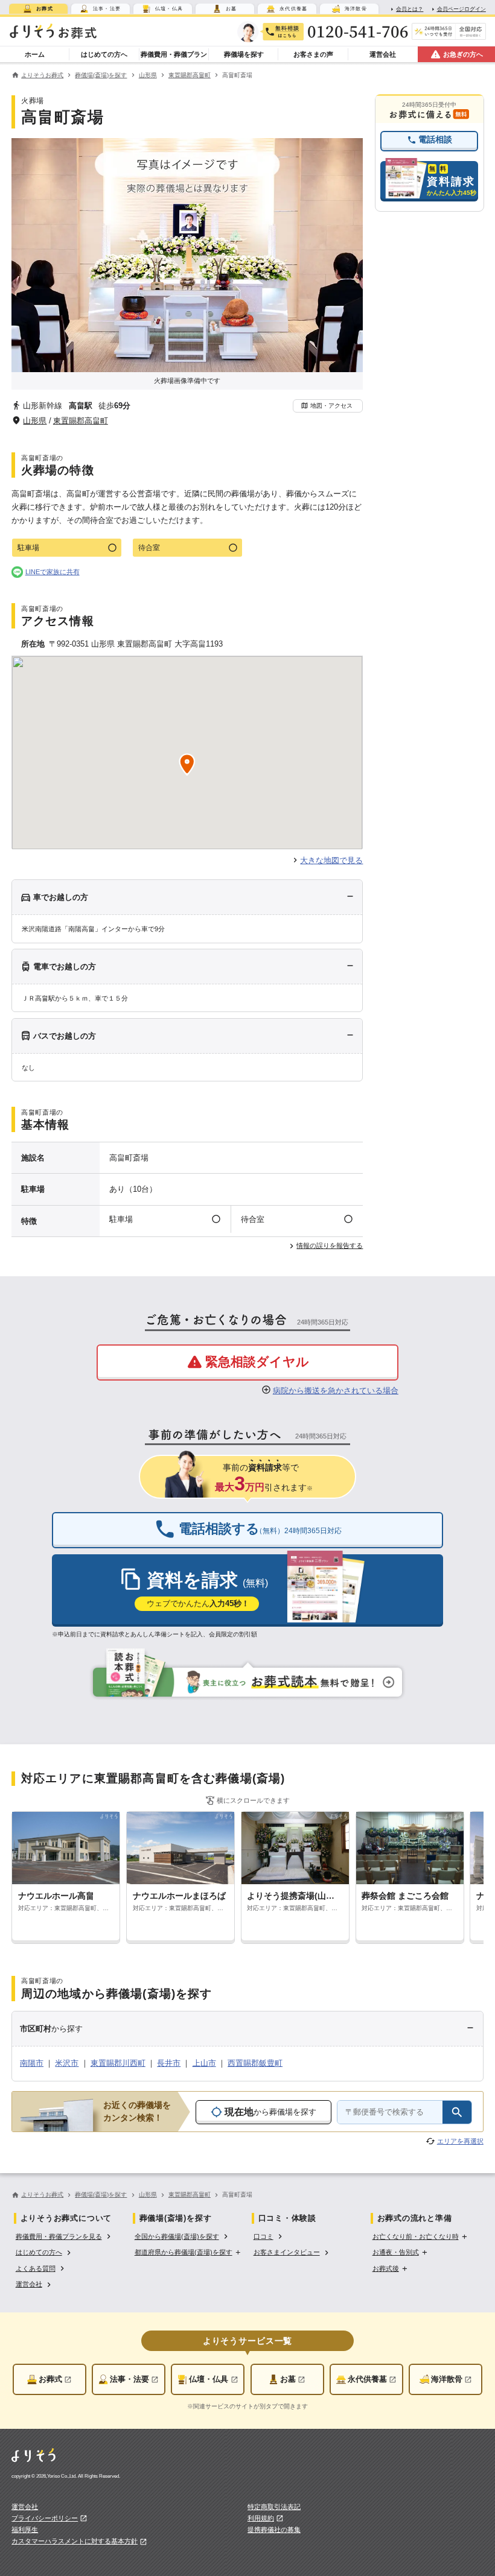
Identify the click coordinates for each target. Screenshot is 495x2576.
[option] (64, 2235)
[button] (328, 406)
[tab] (38, 9)
